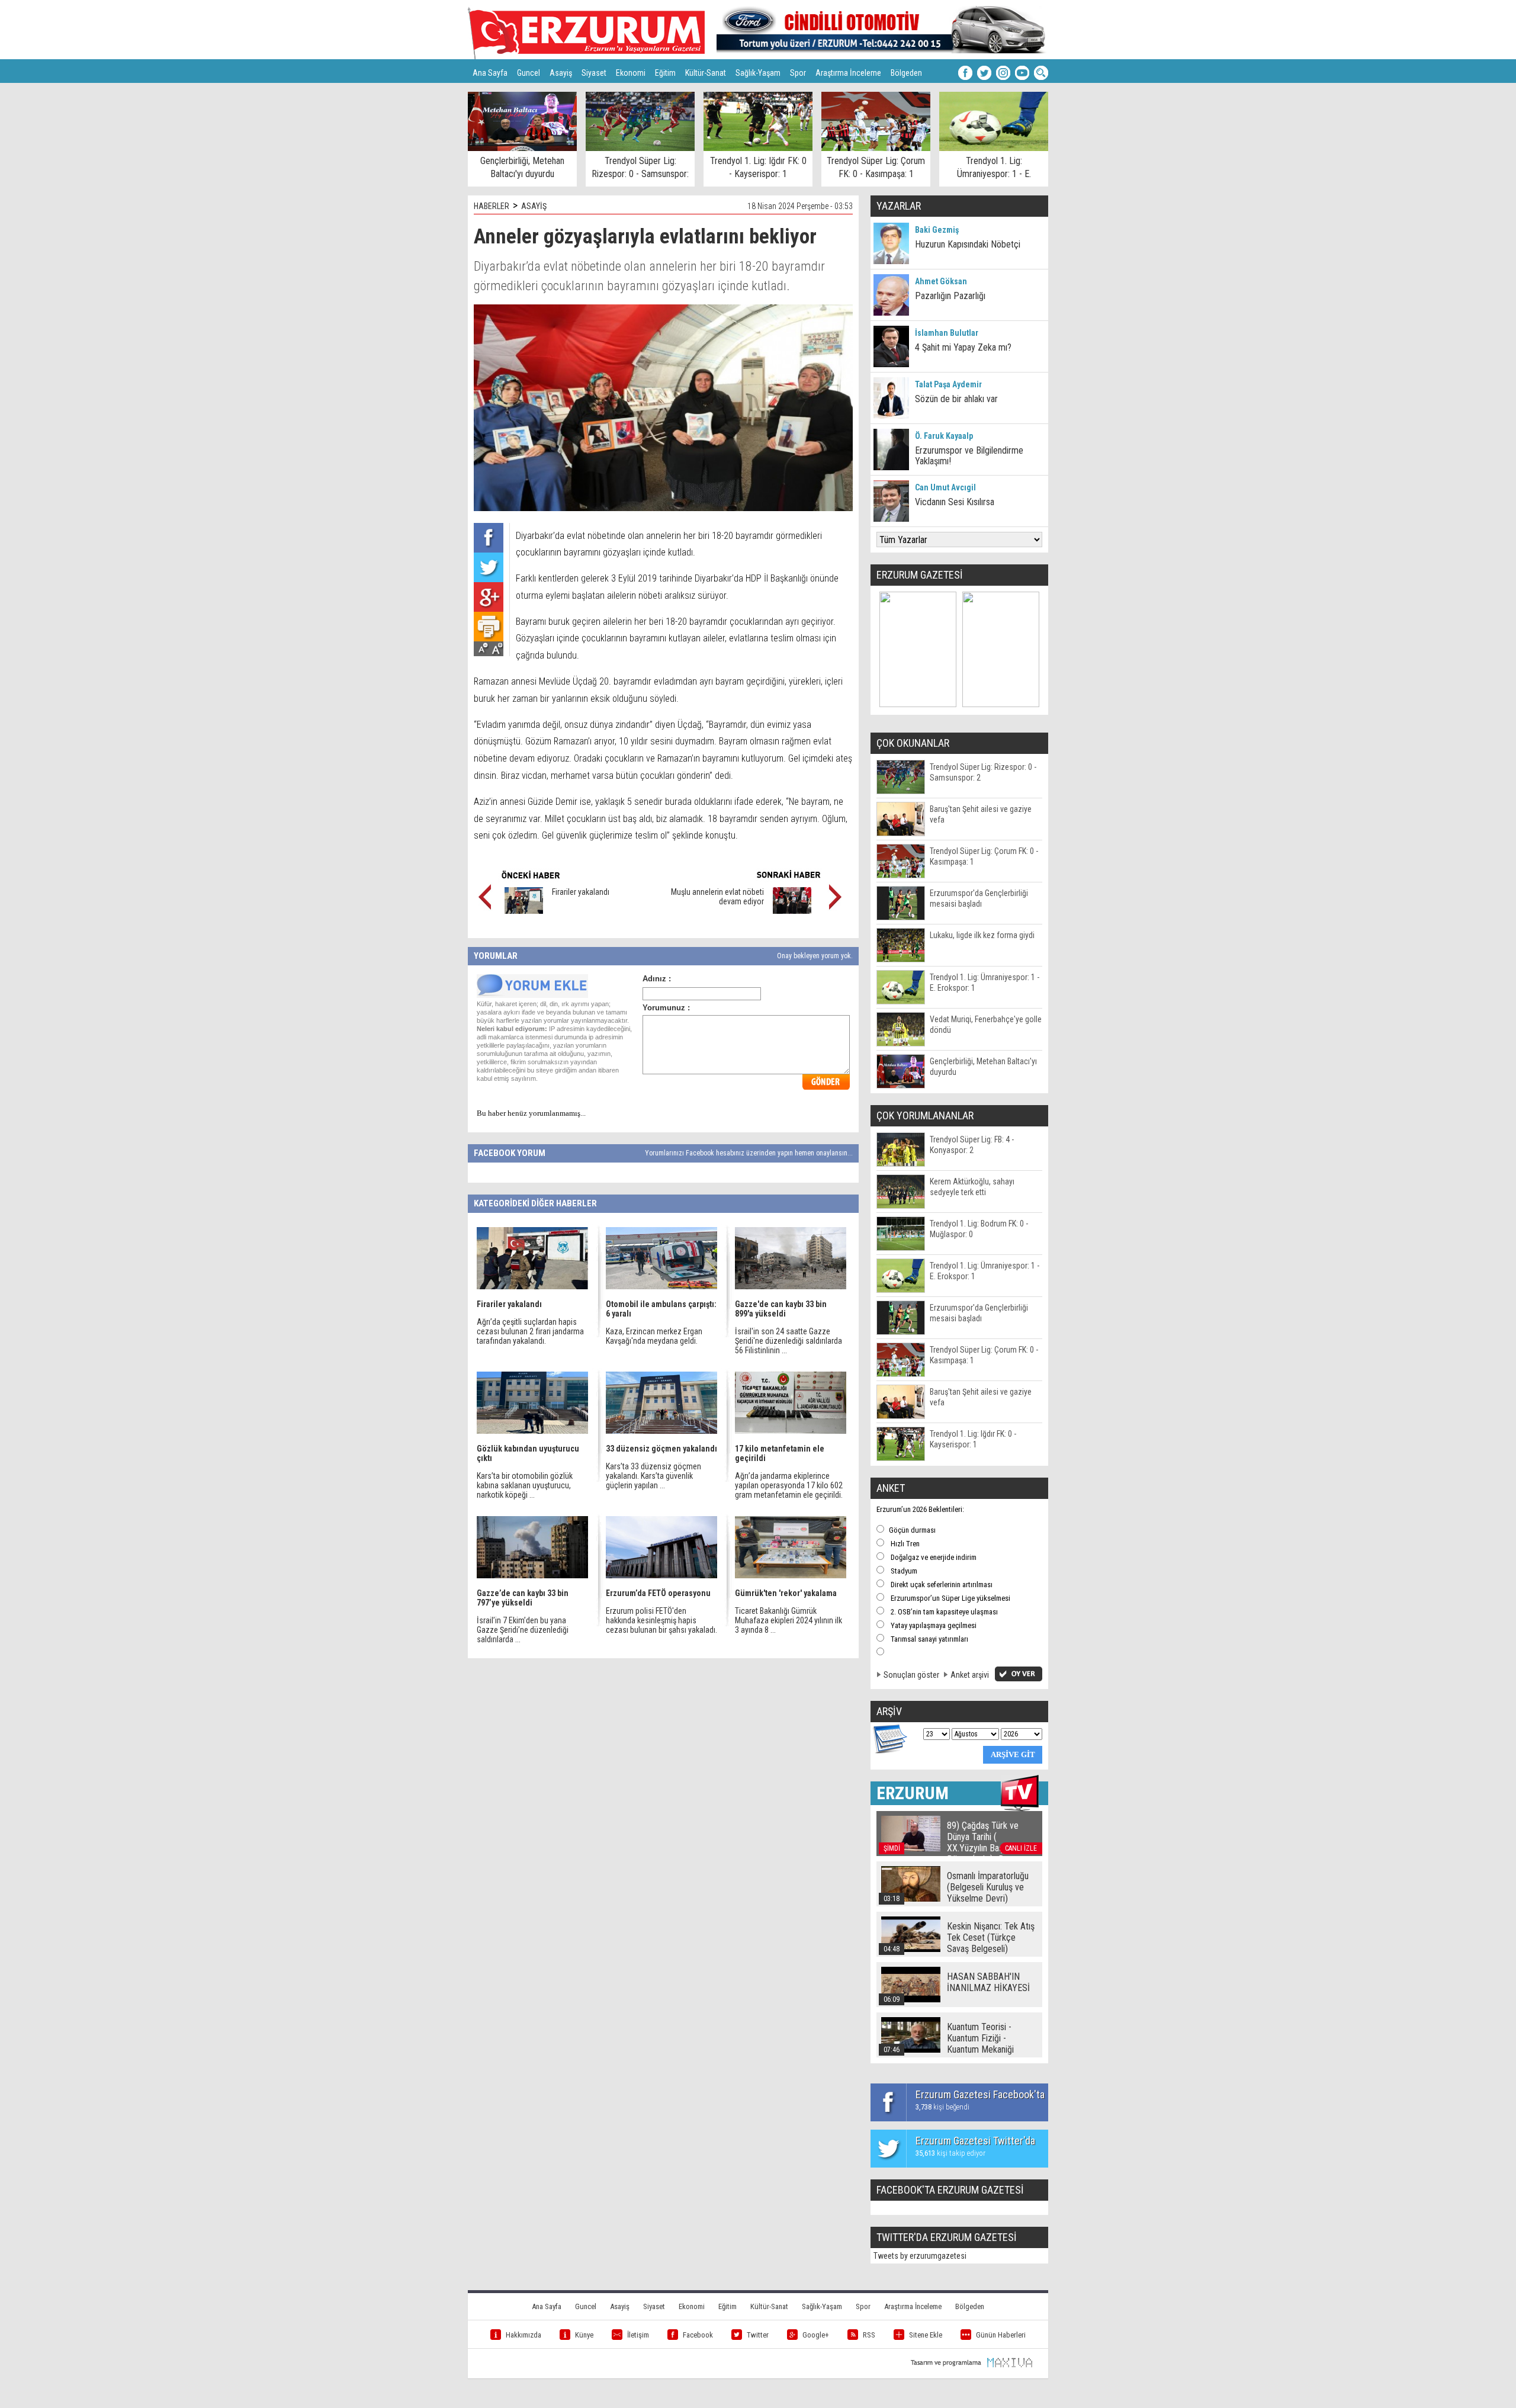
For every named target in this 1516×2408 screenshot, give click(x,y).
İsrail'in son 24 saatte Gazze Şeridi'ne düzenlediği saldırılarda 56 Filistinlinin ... (788, 1341)
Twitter (758, 2335)
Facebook (698, 2335)
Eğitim (665, 73)
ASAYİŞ (534, 206)
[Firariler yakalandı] (524, 911)
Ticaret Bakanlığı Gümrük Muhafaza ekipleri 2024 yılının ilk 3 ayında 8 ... (788, 1620)
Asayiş (561, 73)
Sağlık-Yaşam (758, 73)
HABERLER (492, 206)
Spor (798, 73)
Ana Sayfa (490, 73)
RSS (869, 2335)
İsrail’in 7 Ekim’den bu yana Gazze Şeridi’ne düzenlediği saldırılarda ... (523, 1630)
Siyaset (594, 73)
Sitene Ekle (926, 2335)
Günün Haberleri (1001, 2335)
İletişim (638, 2335)
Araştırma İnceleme (848, 73)
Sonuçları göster (911, 1675)
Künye (584, 2335)
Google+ (816, 2335)
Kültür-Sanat (706, 73)
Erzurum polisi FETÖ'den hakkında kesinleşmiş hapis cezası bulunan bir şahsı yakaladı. (661, 1620)
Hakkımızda (523, 2335)
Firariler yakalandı (581, 892)
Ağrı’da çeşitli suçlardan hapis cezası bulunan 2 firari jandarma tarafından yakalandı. (530, 1331)
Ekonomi (631, 73)
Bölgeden (906, 73)
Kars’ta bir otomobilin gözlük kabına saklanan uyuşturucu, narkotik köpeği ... (525, 1485)
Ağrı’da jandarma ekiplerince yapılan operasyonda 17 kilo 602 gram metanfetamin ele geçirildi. (789, 1485)
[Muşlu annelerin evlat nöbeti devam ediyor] (792, 911)
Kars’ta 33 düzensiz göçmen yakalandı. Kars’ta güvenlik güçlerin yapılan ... (653, 1476)
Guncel (529, 73)
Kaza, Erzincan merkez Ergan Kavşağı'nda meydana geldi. (654, 1336)
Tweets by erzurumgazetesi (920, 2256)
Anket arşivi (970, 1675)
